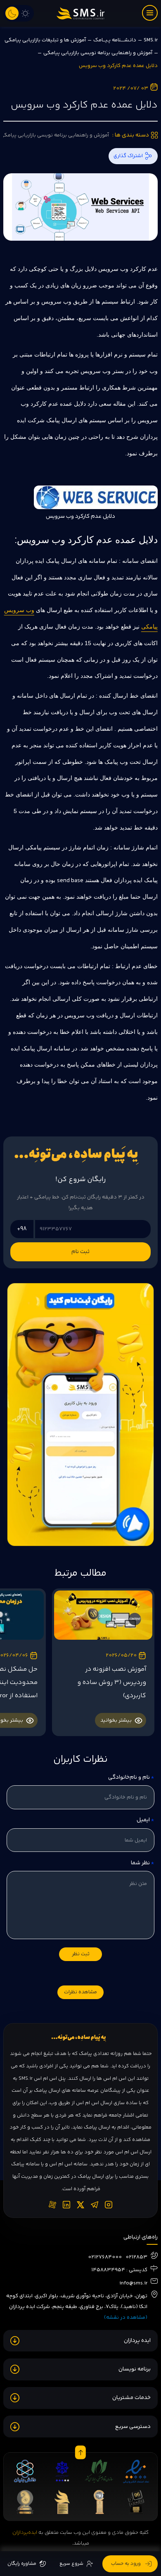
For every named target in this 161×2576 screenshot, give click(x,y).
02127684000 (105, 2257)
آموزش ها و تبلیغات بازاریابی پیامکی (45, 40)
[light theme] (25, 13)
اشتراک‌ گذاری (128, 156)
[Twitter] (80, 2205)
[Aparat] (52, 2205)
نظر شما (142, 1863)
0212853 (136, 2257)
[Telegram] (95, 2205)
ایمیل (145, 1820)
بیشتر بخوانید (116, 1720)
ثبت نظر (81, 1954)
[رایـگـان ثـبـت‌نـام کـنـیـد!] (80, 1415)
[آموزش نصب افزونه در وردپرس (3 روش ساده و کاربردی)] (103, 1615)
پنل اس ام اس (50, 2079)
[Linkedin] (66, 2205)
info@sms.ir (133, 2283)
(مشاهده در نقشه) (126, 2318)
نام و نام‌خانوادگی (130, 1777)
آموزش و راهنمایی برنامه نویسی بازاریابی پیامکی (98, 53)
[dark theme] (12, 13)
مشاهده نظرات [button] (80, 1992)
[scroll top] (80, 2453)
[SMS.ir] (80, 13)
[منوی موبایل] (150, 13)
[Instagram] (109, 2205)
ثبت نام (80, 1252)
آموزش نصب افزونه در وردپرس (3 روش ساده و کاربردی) (112, 1683)
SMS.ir (151, 40)
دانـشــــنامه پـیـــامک (115, 40)
